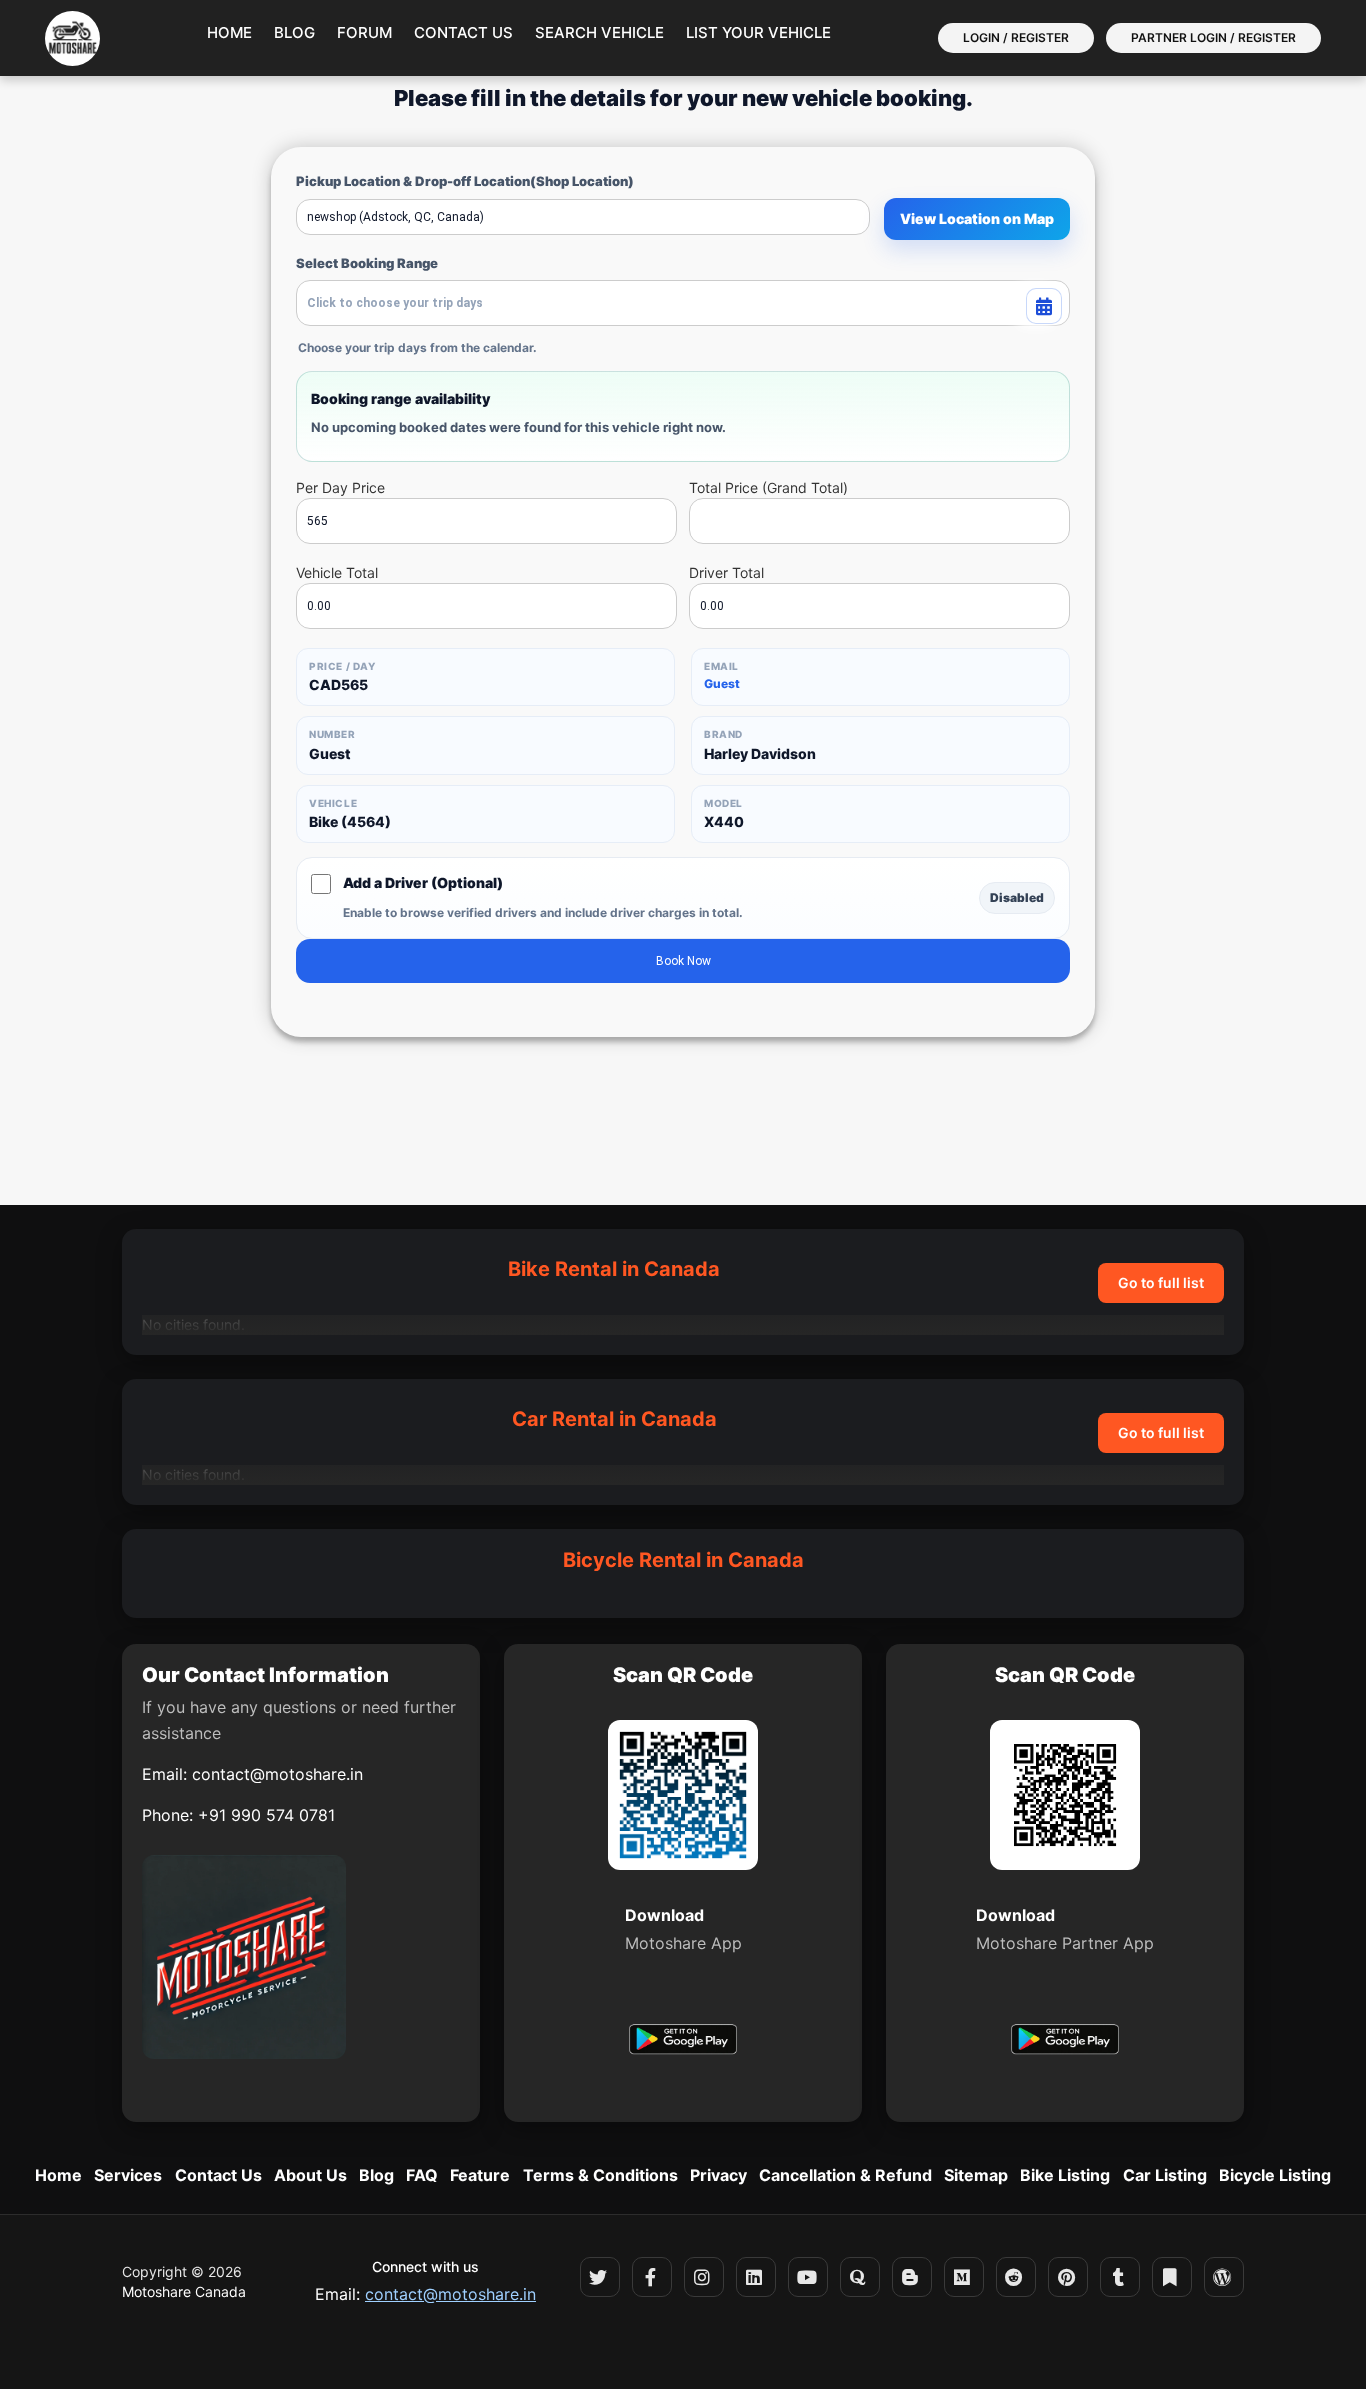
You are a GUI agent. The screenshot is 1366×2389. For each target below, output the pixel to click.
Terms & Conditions (600, 2175)
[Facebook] (652, 2277)
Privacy (718, 2175)
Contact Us (463, 32)
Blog (294, 32)
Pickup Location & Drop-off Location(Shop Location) (465, 181)
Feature (480, 2175)
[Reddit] (1016, 2277)
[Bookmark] (1172, 2277)
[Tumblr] (1120, 2277)
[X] (600, 2277)
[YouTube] (808, 2277)
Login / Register (1016, 37)
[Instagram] (704, 2277)
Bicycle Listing (1275, 2175)
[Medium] (964, 2277)
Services (128, 2175)
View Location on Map (977, 218)
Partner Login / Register (1213, 37)
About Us (310, 2175)
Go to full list (1161, 1282)
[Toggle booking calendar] (1044, 306)
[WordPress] (1224, 2277)
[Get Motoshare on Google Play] (683, 2042)
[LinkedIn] (756, 2277)
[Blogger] (912, 2277)
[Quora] (860, 2277)
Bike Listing (1065, 2175)
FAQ (422, 2175)
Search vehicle (599, 32)
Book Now (683, 961)
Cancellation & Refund (845, 2175)
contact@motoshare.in (277, 1774)
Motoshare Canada (184, 2291)
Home (229, 32)
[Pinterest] (1068, 2277)
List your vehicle (758, 32)
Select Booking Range (367, 263)
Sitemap (976, 2175)
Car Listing (1165, 2175)
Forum (364, 32)
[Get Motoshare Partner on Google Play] (1065, 2042)
